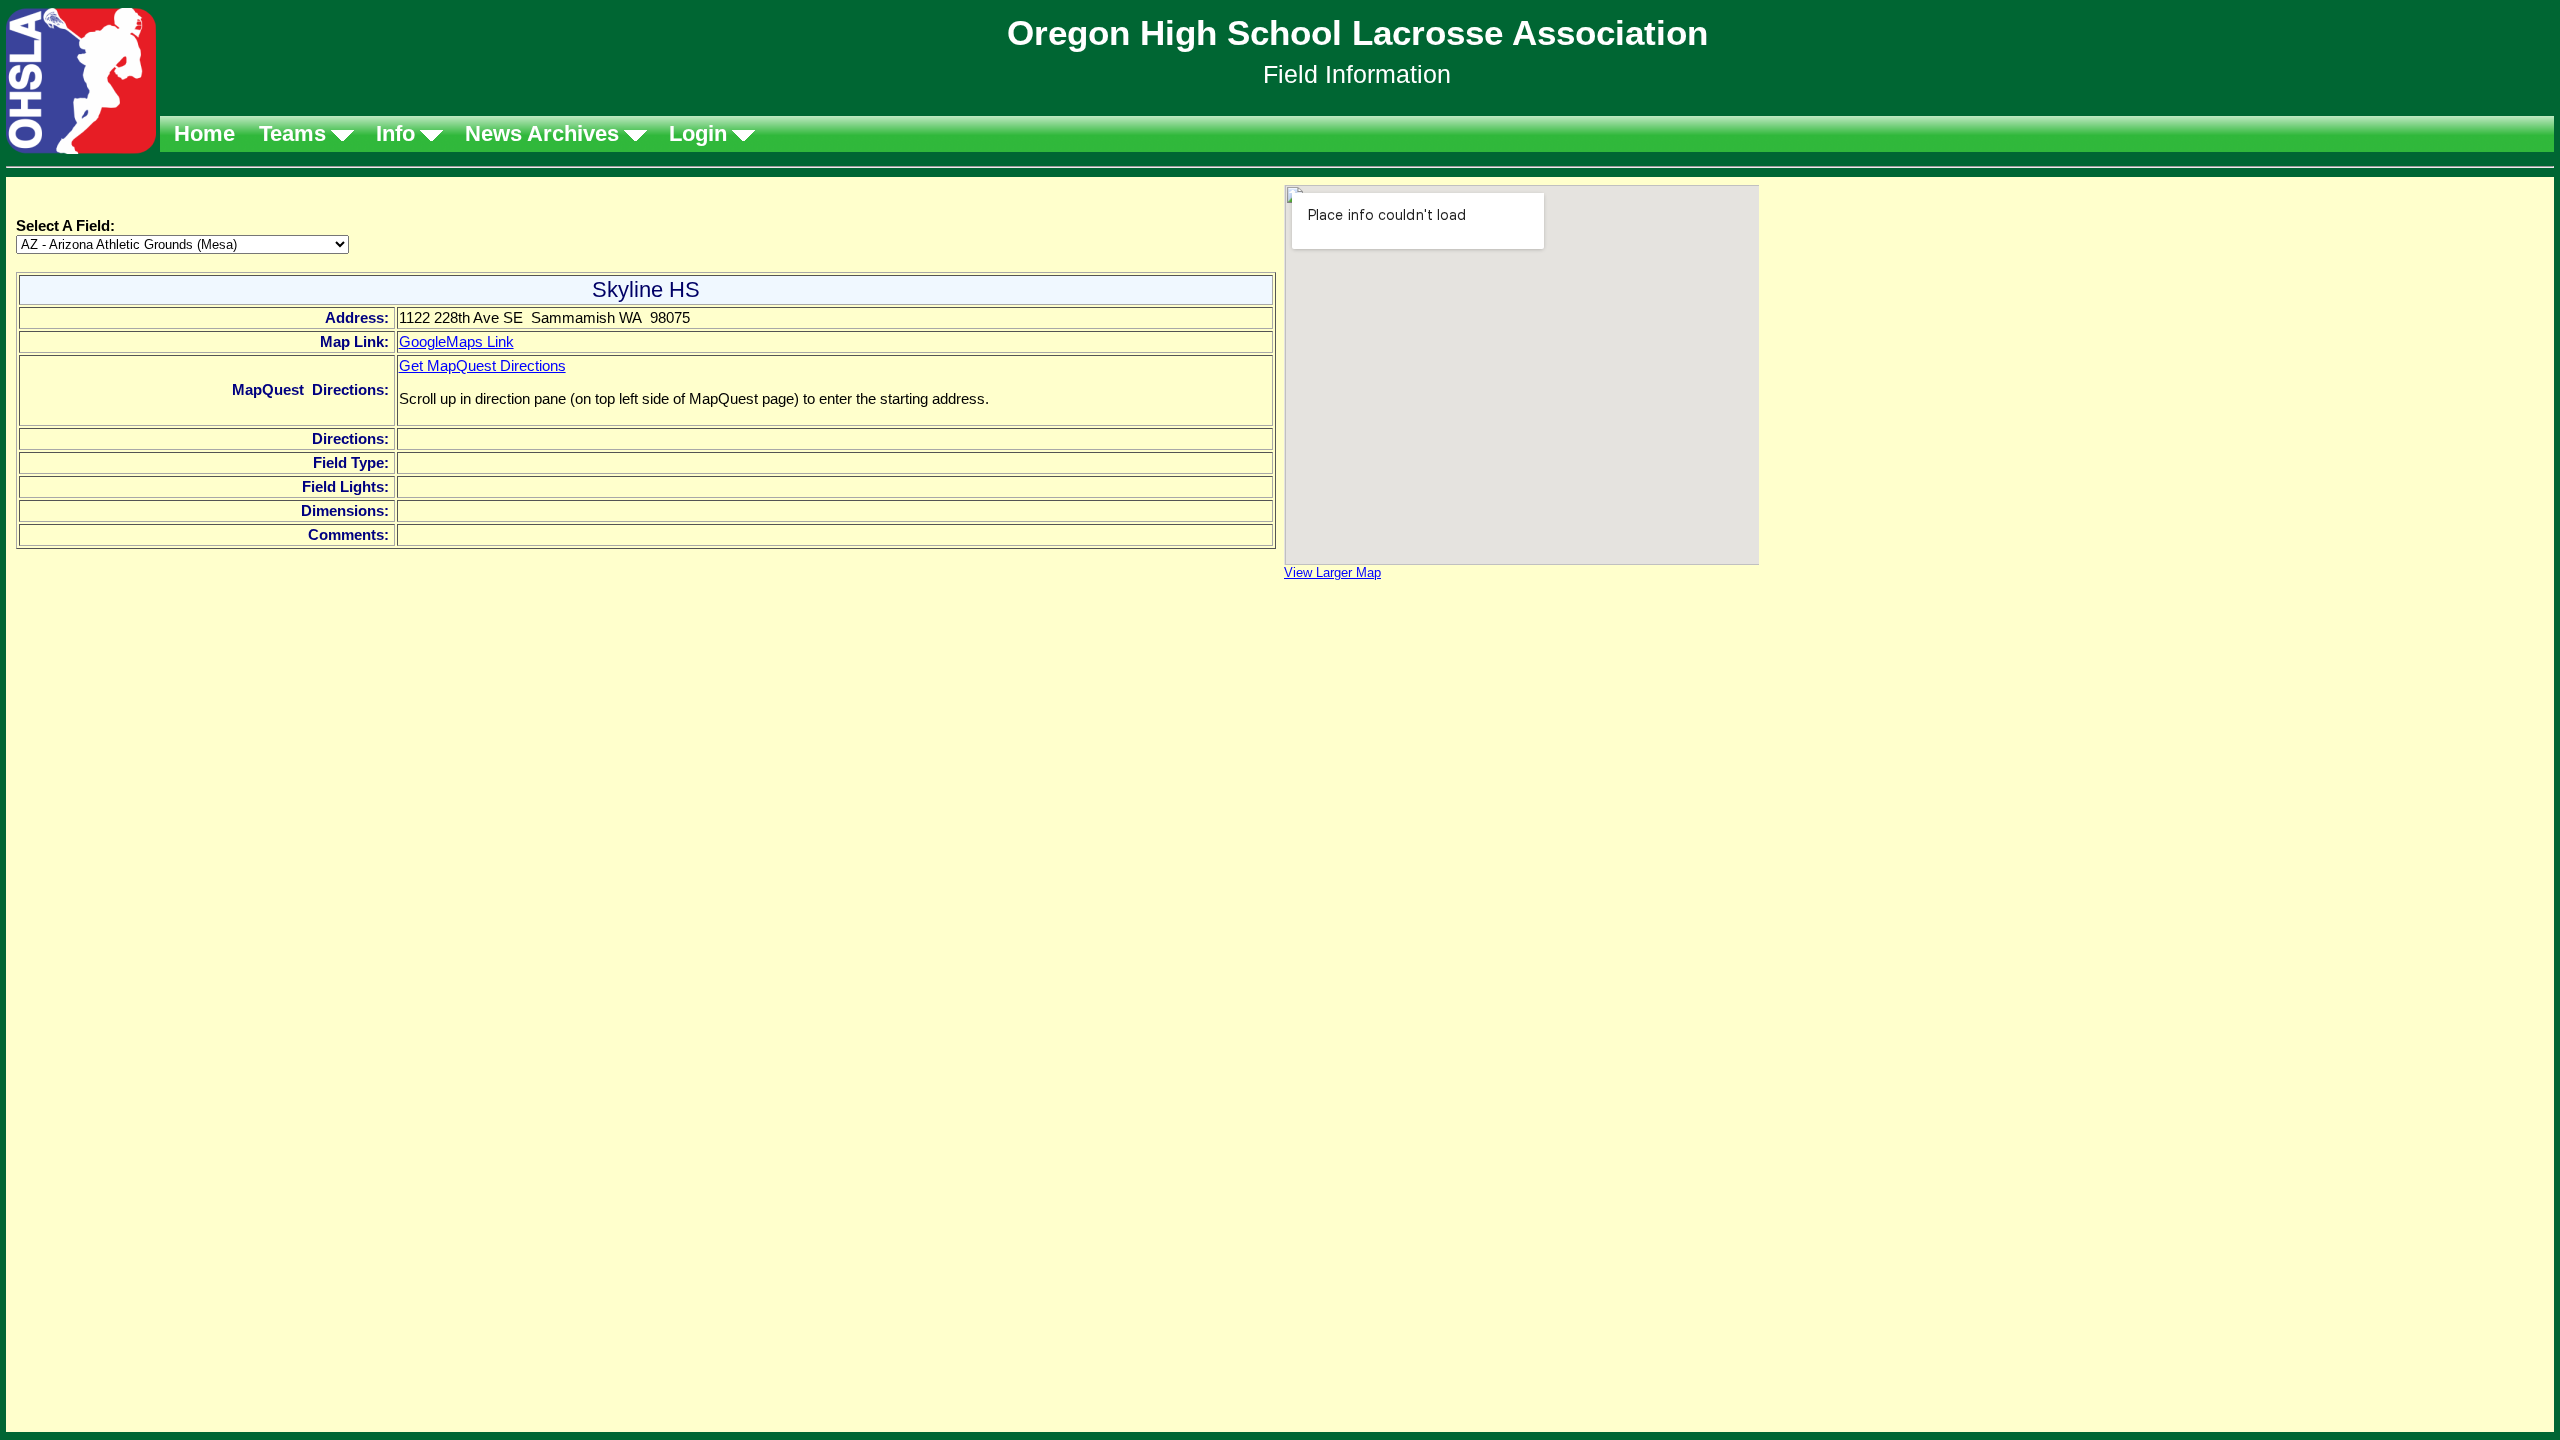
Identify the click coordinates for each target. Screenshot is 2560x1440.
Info (395, 133)
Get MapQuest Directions (482, 365)
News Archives (542, 133)
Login (698, 133)
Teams (292, 133)
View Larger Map (1332, 572)
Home (204, 133)
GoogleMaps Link (456, 341)
